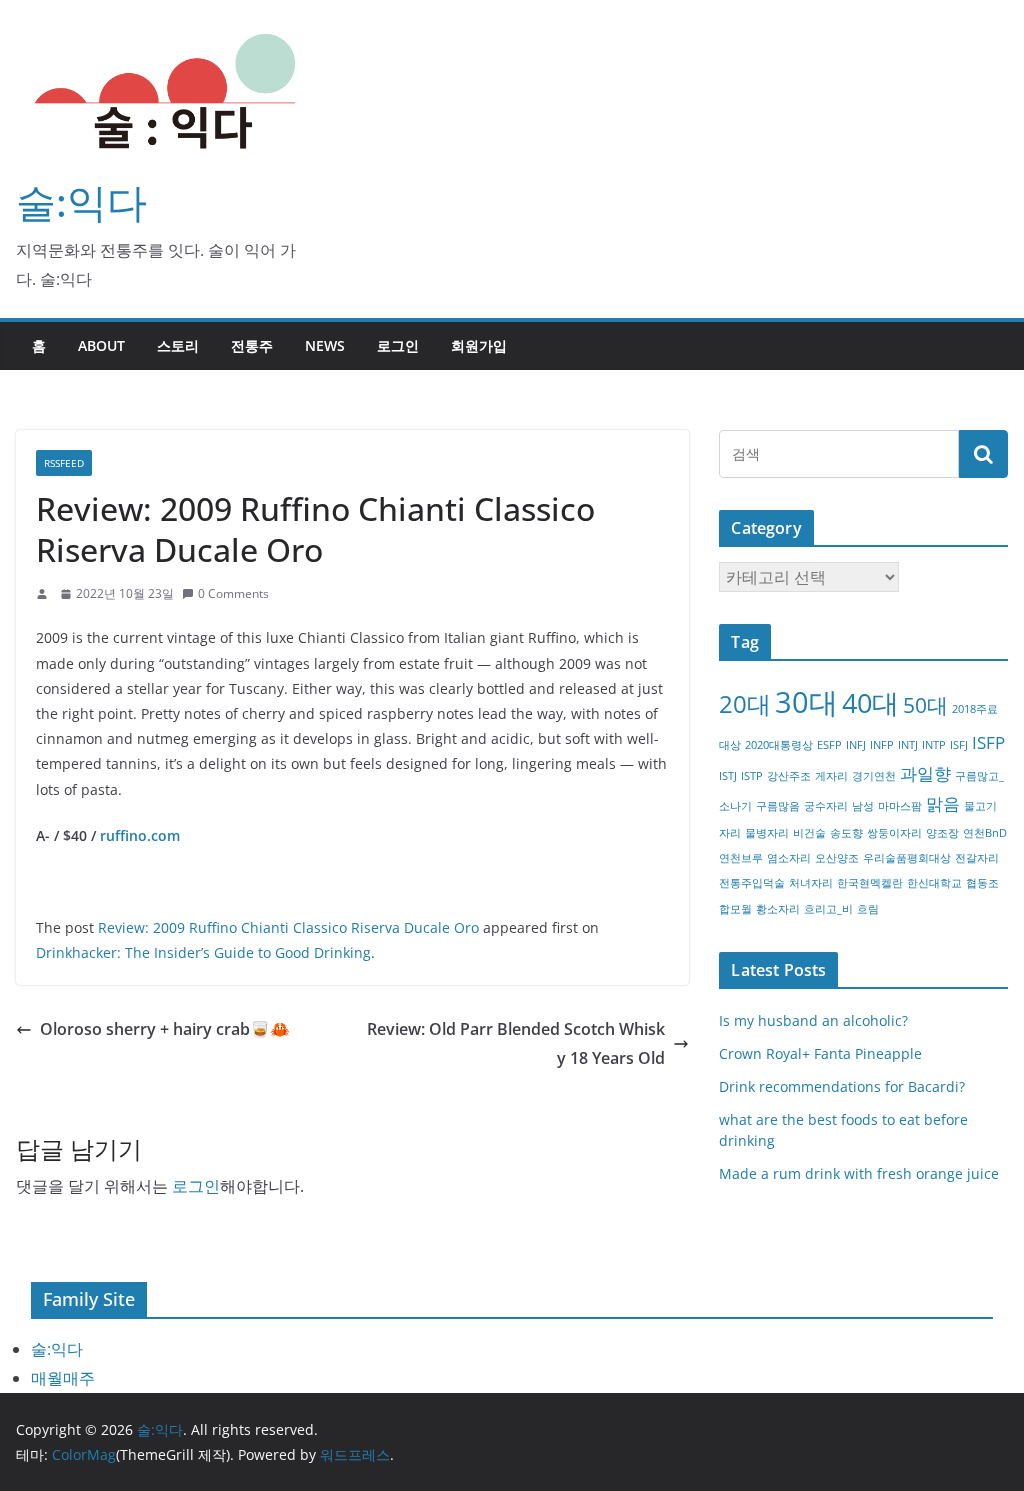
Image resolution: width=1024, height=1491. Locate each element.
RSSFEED (64, 463)
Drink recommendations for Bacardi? (842, 1086)
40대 (870, 702)
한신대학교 (934, 883)
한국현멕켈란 (870, 883)
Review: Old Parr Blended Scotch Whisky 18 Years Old (516, 1043)
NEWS (325, 345)
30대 (806, 702)
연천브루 (741, 858)
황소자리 (778, 909)
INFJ (856, 745)
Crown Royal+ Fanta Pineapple (820, 1053)
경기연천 (874, 776)
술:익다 (81, 201)
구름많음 (778, 806)
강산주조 (789, 776)
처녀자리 (811, 883)
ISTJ (728, 776)
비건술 (809, 833)
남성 (863, 806)
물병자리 (767, 833)
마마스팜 (900, 806)
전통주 (252, 345)
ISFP (988, 742)
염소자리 (789, 858)
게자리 (831, 776)
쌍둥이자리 (894, 833)
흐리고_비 (828, 909)
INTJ (908, 745)
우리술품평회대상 (907, 858)
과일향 (925, 773)
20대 (745, 703)
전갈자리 (977, 858)
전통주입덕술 (752, 883)
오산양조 (837, 858)
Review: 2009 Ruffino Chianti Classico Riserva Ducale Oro (288, 927)
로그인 (398, 345)
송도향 (846, 833)
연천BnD (985, 833)
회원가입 (479, 345)
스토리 (178, 345)
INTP (934, 745)
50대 (925, 705)
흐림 (868, 909)
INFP (882, 745)
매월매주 (63, 1378)
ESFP (829, 745)
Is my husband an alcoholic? (813, 1020)
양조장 (942, 833)
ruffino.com (140, 835)
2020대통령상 (779, 745)
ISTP (752, 776)
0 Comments (233, 593)
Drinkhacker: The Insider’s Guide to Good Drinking (203, 952)
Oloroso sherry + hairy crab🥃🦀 (165, 1029)
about (101, 345)
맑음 (943, 803)
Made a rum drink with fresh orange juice (859, 1173)
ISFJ (959, 745)
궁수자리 (826, 806)
